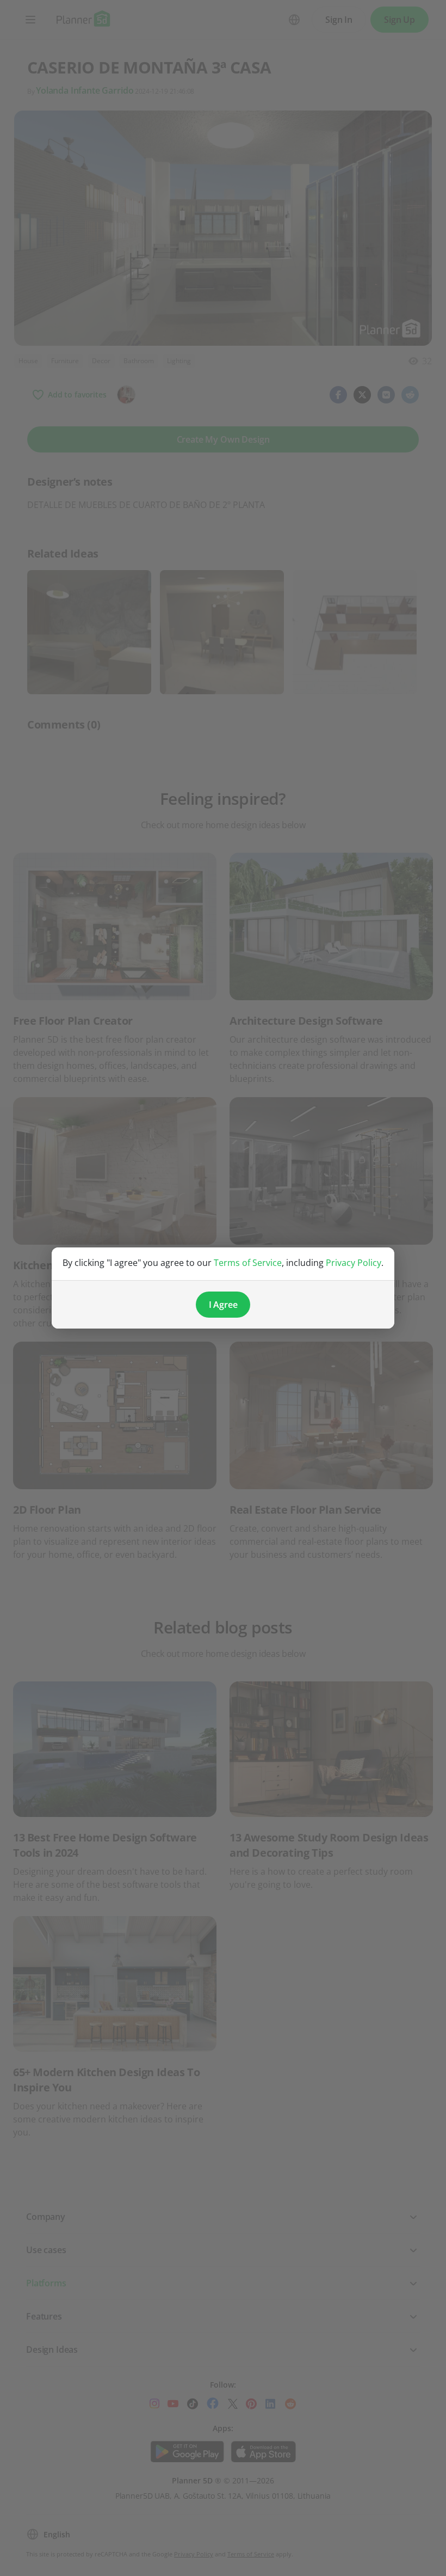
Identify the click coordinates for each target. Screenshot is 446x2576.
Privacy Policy (354, 1263)
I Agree (223, 1305)
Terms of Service (248, 1263)
